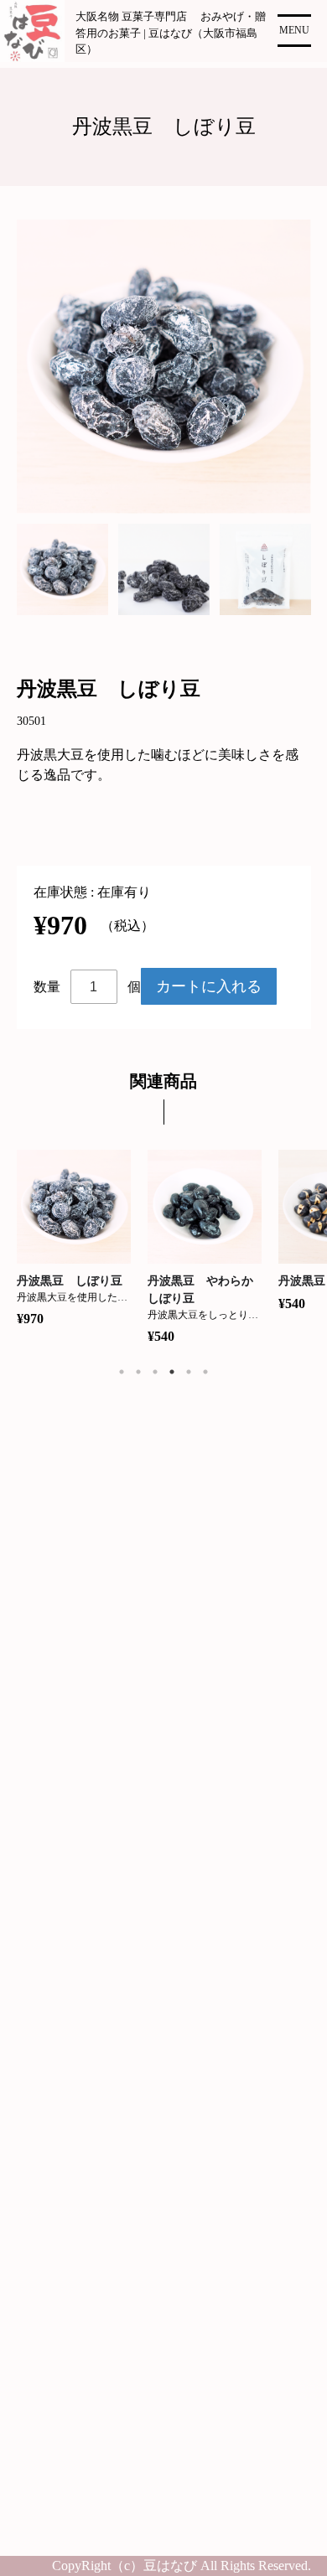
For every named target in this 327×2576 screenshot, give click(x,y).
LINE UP (51, 1956)
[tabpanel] (67, 569)
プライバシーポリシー (92, 2033)
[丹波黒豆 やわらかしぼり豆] (205, 1207)
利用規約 (52, 2072)
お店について (65, 2149)
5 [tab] (189, 1372)
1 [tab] (122, 1372)
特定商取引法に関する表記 (106, 2110)
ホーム (45, 1918)
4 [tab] (172, 1372)
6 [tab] (205, 1372)
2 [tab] (138, 1372)
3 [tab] (155, 1372)
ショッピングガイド (86, 1995)
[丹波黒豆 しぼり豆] (74, 1207)
